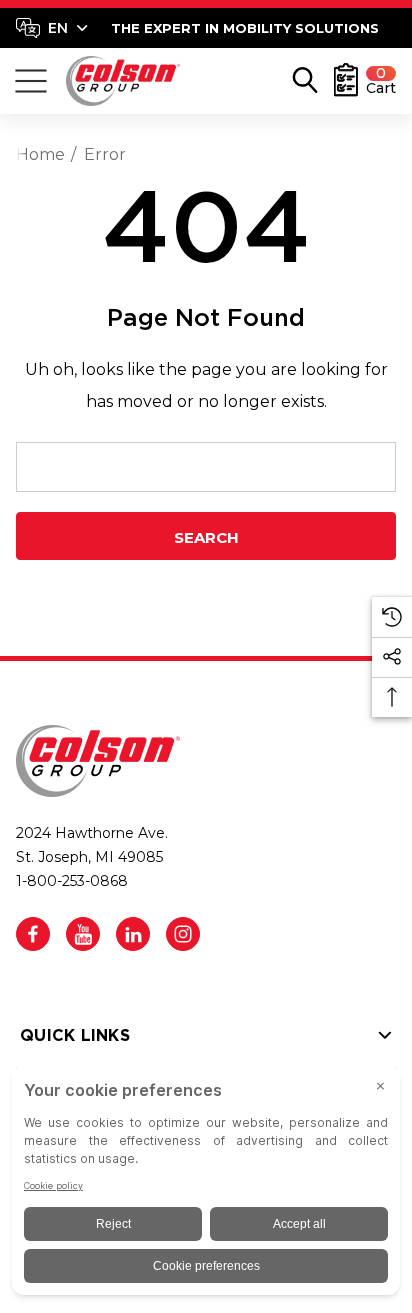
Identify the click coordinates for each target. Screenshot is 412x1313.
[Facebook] (33, 934)
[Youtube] (83, 934)
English (51, 28)
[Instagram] (183, 934)
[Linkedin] (133, 934)
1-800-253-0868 (72, 881)
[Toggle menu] (31, 81)
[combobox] (52, 28)
